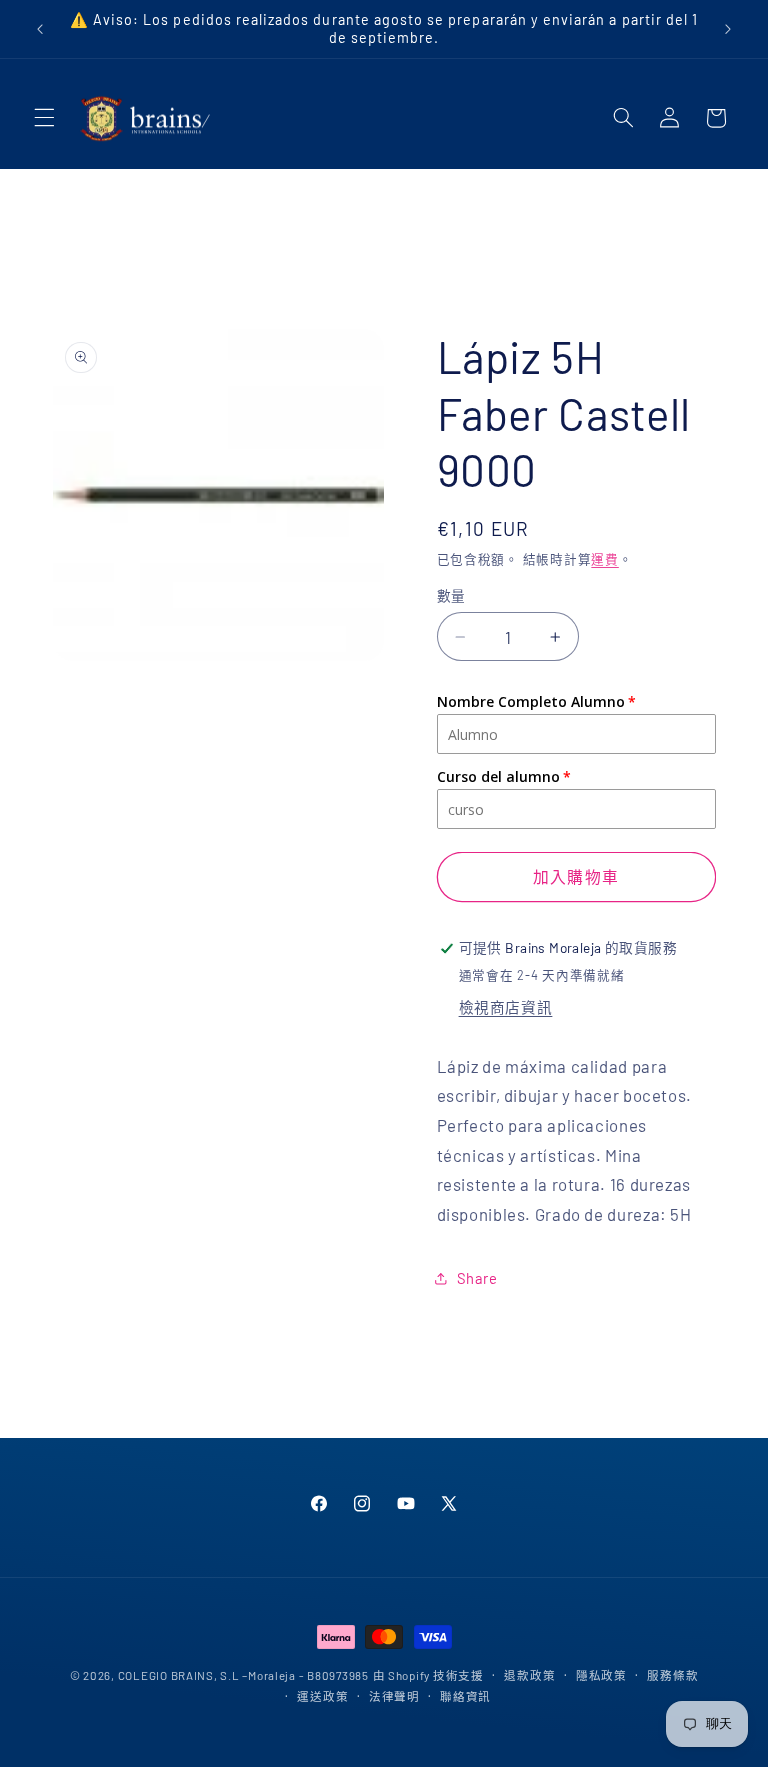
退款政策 (529, 1675)
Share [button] (477, 1278)
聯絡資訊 (465, 1696)
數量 (451, 595)
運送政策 (322, 1696)
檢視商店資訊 (506, 1007)
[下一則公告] (728, 29)
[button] (44, 118)
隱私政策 (601, 1675)
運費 (604, 559)
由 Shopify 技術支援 (428, 1675)
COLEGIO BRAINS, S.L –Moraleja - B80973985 (243, 1675)
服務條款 (672, 1675)
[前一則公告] (40, 29)
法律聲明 (394, 1696)
